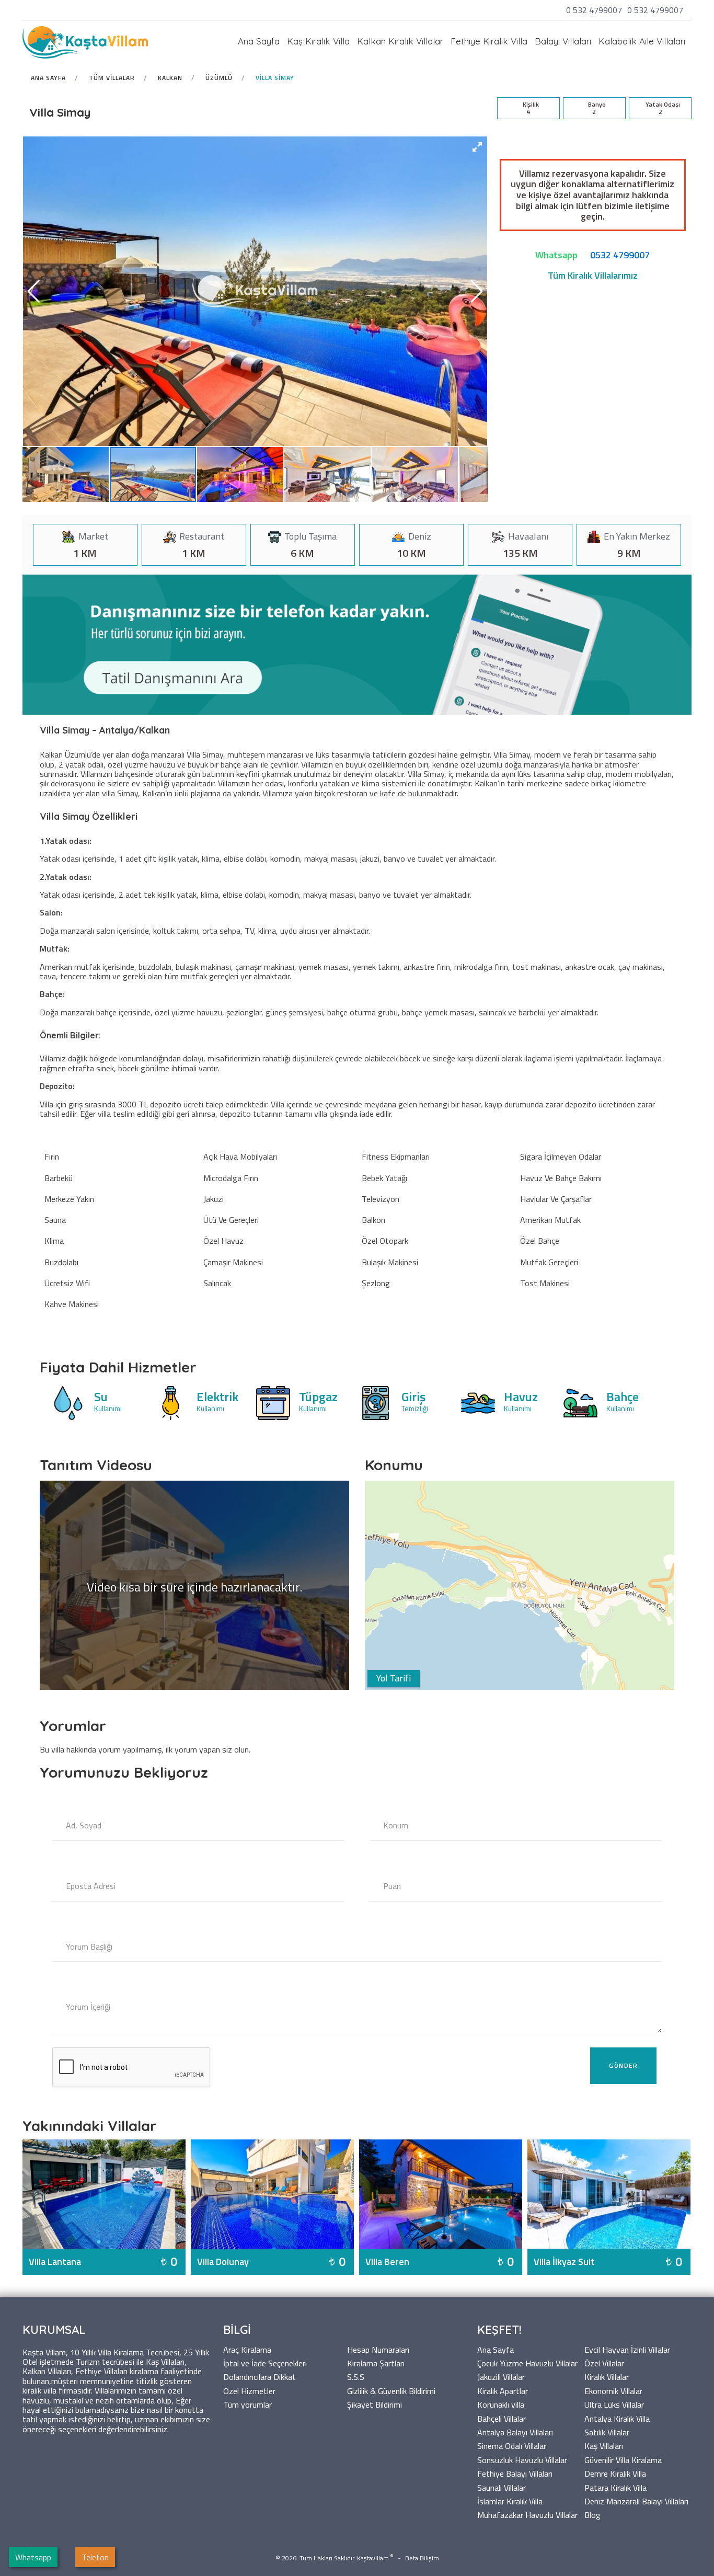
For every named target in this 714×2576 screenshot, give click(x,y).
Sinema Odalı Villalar (512, 2445)
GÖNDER (623, 2065)
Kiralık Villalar (607, 2376)
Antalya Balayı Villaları (515, 2431)
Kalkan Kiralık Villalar (400, 41)
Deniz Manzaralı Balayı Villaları (636, 2500)
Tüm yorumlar (247, 2404)
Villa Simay (275, 78)
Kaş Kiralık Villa (318, 41)
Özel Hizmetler (249, 2390)
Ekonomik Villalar (613, 2390)
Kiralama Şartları (376, 2362)
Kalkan (170, 78)
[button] (477, 147)
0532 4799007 (620, 255)
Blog (592, 2514)
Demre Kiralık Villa (615, 2473)
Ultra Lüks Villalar (614, 2404)
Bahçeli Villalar (502, 2418)
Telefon (95, 2557)
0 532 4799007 (595, 10)
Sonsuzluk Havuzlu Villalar (522, 2459)
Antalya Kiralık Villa (617, 2418)
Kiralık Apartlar (503, 2390)
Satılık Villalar (607, 2431)
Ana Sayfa (259, 41)
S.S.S (356, 2376)
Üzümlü (219, 78)
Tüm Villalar (112, 78)
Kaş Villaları (604, 2445)
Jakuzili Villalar (501, 2376)
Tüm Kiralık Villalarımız (593, 275)
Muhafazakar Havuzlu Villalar (527, 2514)
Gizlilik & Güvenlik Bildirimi (391, 2390)
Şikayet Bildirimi (375, 2404)
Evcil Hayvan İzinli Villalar (627, 2349)
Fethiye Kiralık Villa (489, 41)
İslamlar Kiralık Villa (510, 2500)
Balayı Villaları (563, 41)
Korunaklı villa (501, 2404)
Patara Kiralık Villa (615, 2487)
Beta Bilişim (422, 2558)
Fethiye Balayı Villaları (515, 2473)
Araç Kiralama (247, 2349)
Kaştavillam (373, 2558)
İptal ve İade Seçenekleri (265, 2362)
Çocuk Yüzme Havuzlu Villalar (527, 2362)
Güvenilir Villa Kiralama (623, 2459)
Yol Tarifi (394, 1678)
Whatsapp (556, 255)
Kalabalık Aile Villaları (642, 41)
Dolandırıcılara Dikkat (260, 2376)
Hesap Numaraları (378, 2349)
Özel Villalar (604, 2362)
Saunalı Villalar (502, 2487)
